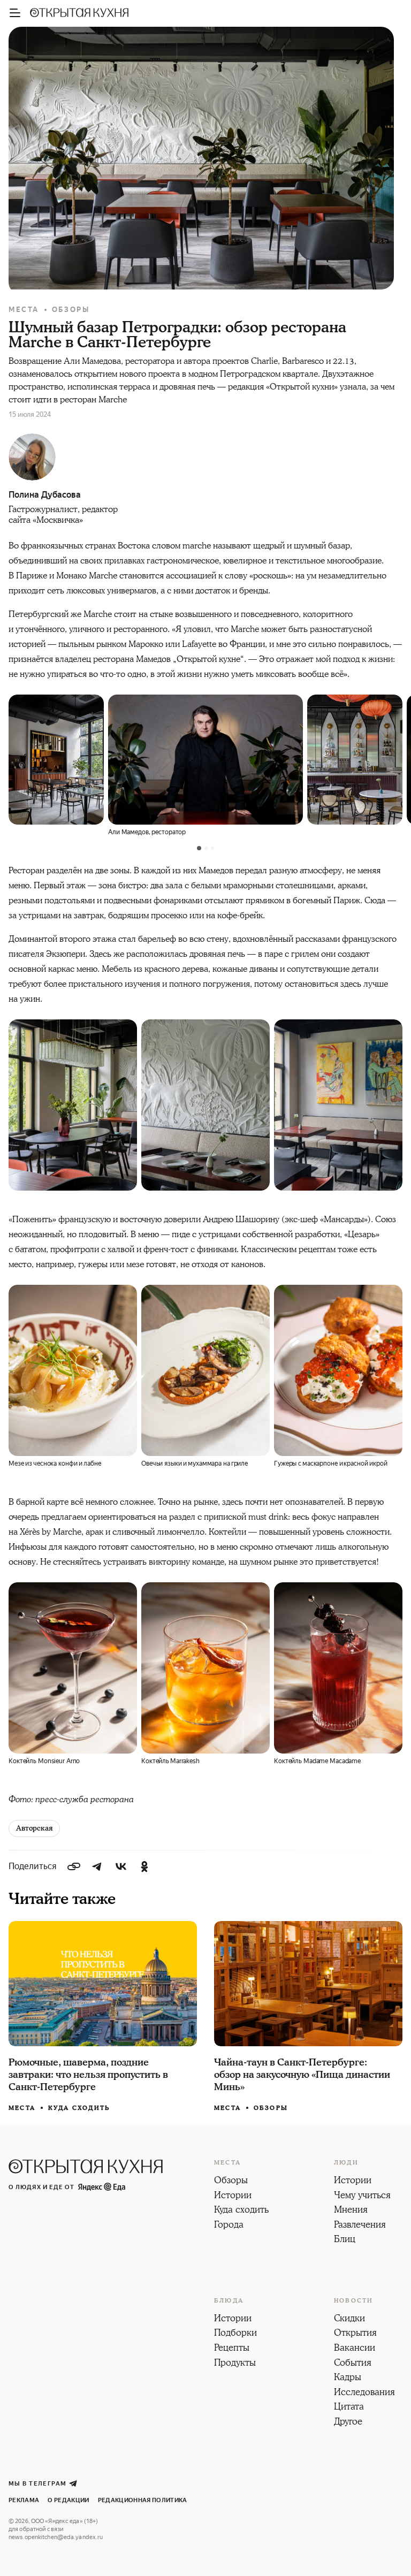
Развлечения (360, 2226)
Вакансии (355, 2349)
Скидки (349, 2319)
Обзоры (71, 310)
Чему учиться (362, 2196)
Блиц (345, 2240)
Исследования (364, 2393)
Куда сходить (79, 2108)
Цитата (349, 2407)
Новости (353, 2301)
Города (229, 2226)
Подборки (235, 2334)
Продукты (235, 2364)
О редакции (68, 2500)
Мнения (351, 2211)
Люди (346, 2163)
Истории (233, 2196)
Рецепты (232, 2349)
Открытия (355, 2334)
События (353, 2364)
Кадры (348, 2378)
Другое (348, 2422)
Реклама (24, 2500)
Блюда (229, 2301)
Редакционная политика (143, 2500)
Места (24, 310)
